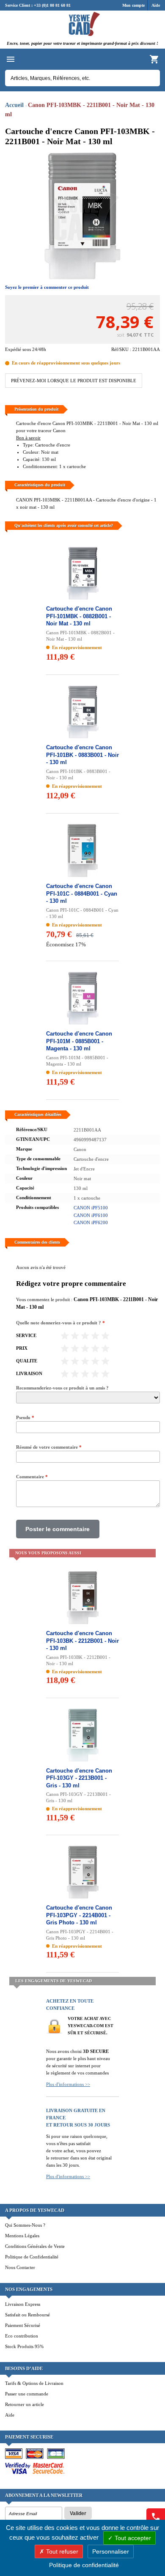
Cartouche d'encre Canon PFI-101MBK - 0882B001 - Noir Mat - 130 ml (79, 616)
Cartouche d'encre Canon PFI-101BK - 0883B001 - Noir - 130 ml (82, 755)
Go (149, 78)
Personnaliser (111, 2551)
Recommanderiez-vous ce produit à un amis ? (62, 1388)
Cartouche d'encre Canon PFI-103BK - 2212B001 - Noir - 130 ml (82, 1641)
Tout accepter (132, 2538)
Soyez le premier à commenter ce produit (47, 287)
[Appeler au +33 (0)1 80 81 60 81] (156, 2517)
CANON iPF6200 (91, 1222)
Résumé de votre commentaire (49, 1447)
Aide (156, 5)
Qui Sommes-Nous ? (25, 2225)
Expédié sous (18, 349)
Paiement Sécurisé (23, 2325)
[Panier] (154, 59)
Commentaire (32, 1477)
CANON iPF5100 (91, 1208)
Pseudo (25, 1417)
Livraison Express (23, 2304)
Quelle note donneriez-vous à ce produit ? (60, 1323)
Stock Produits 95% (24, 2346)
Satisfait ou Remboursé (27, 2315)
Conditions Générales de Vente (35, 2246)
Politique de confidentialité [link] (84, 2565)
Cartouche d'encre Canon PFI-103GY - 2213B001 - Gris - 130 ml (79, 1778)
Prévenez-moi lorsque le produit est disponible (74, 381)
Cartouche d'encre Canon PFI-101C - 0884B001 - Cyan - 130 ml (82, 893)
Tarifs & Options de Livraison (34, 2383)
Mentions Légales (22, 2236)
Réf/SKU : (122, 349)
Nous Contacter (20, 2267)
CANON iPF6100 (91, 1215)
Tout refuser (61, 2551)
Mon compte (133, 5)
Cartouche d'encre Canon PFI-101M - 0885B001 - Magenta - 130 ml (79, 1041)
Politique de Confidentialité (32, 2257)
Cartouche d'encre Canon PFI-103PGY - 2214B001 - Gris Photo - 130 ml (79, 1915)
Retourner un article (25, 2404)
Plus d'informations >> (68, 2084)
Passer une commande (27, 2394)
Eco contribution (22, 2336)
